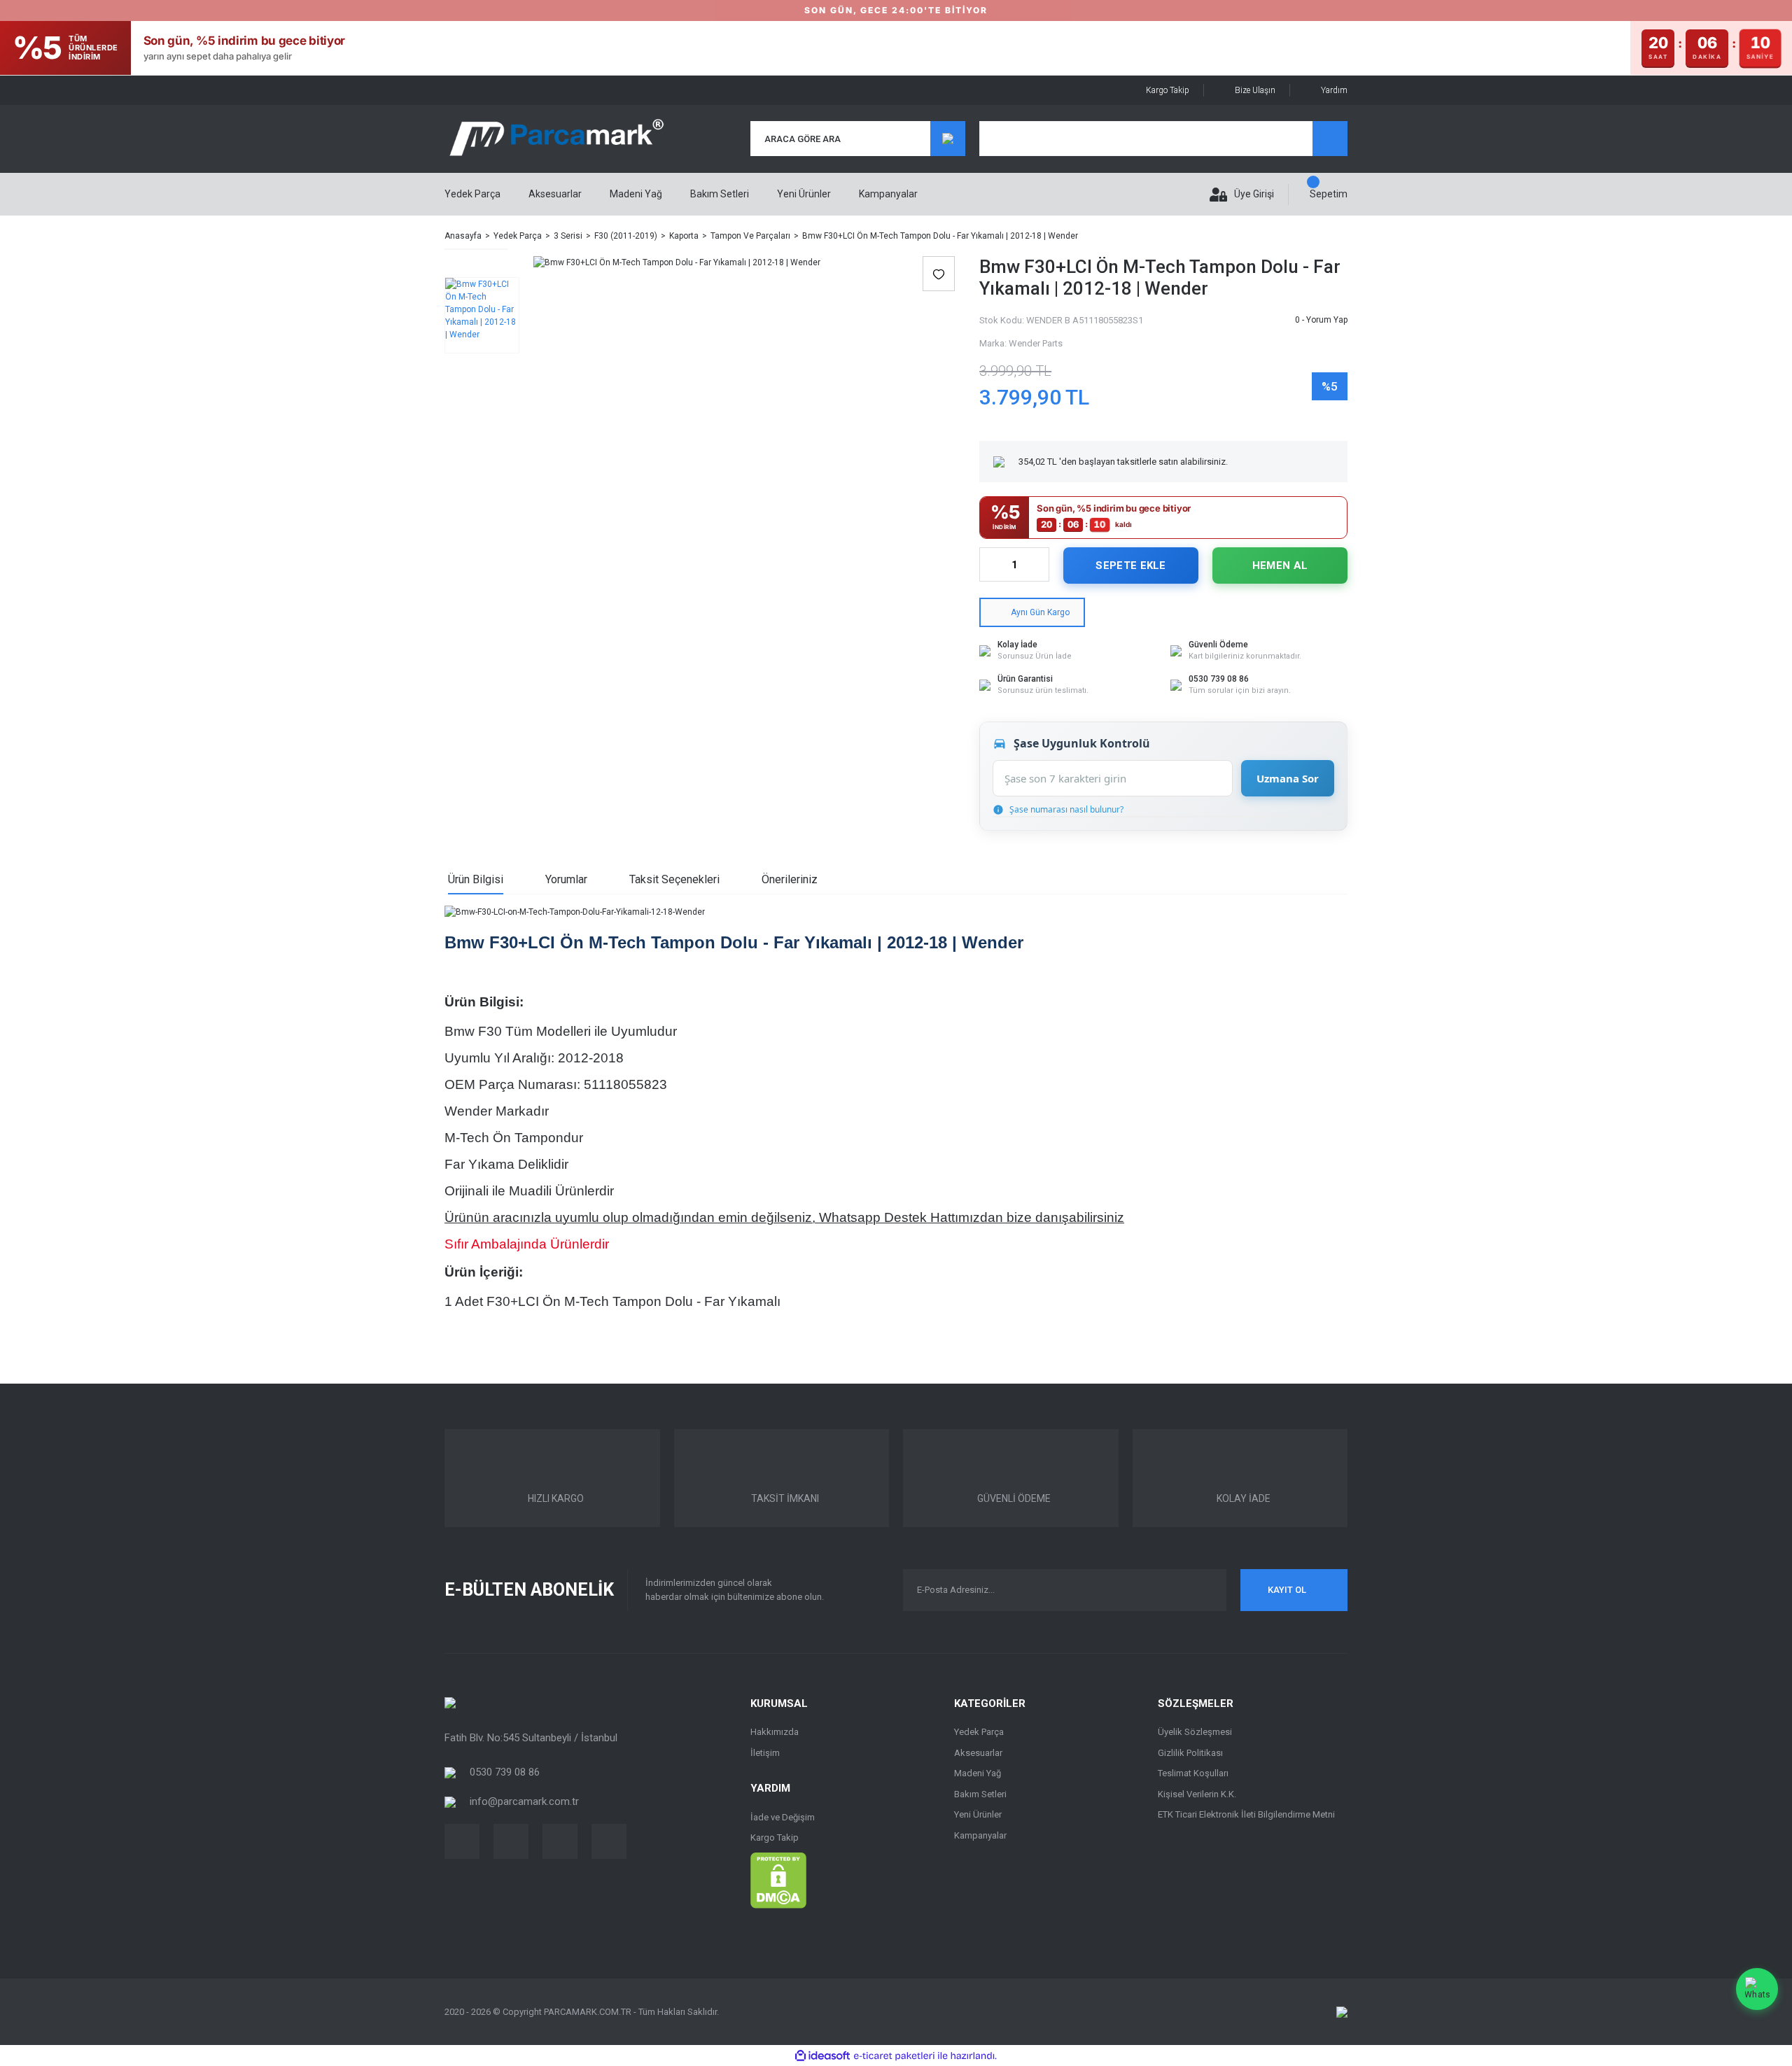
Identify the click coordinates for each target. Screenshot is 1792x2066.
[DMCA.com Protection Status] (778, 1880)
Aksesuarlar (978, 1753)
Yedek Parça (979, 1732)
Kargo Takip (1168, 90)
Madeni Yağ (978, 1773)
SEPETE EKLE (1130, 565)
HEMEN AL (1280, 565)
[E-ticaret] (894, 2056)
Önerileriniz (790, 879)
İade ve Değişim (783, 1817)
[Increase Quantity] (1038, 564)
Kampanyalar (888, 194)
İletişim (765, 1753)
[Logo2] (450, 1702)
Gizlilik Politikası (1190, 1753)
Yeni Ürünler (804, 194)
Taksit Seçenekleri (674, 879)
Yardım (1334, 90)
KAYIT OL (1287, 1590)
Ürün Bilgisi (476, 879)
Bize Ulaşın (1255, 90)
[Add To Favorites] (939, 274)
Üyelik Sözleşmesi (1195, 1732)
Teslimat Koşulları (1193, 1773)
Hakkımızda (775, 1732)
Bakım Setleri (980, 1794)
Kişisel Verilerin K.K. (1197, 1794)
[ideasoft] (822, 2056)
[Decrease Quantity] (990, 564)
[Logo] (556, 139)
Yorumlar (566, 879)
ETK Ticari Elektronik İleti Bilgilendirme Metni (1246, 1814)
